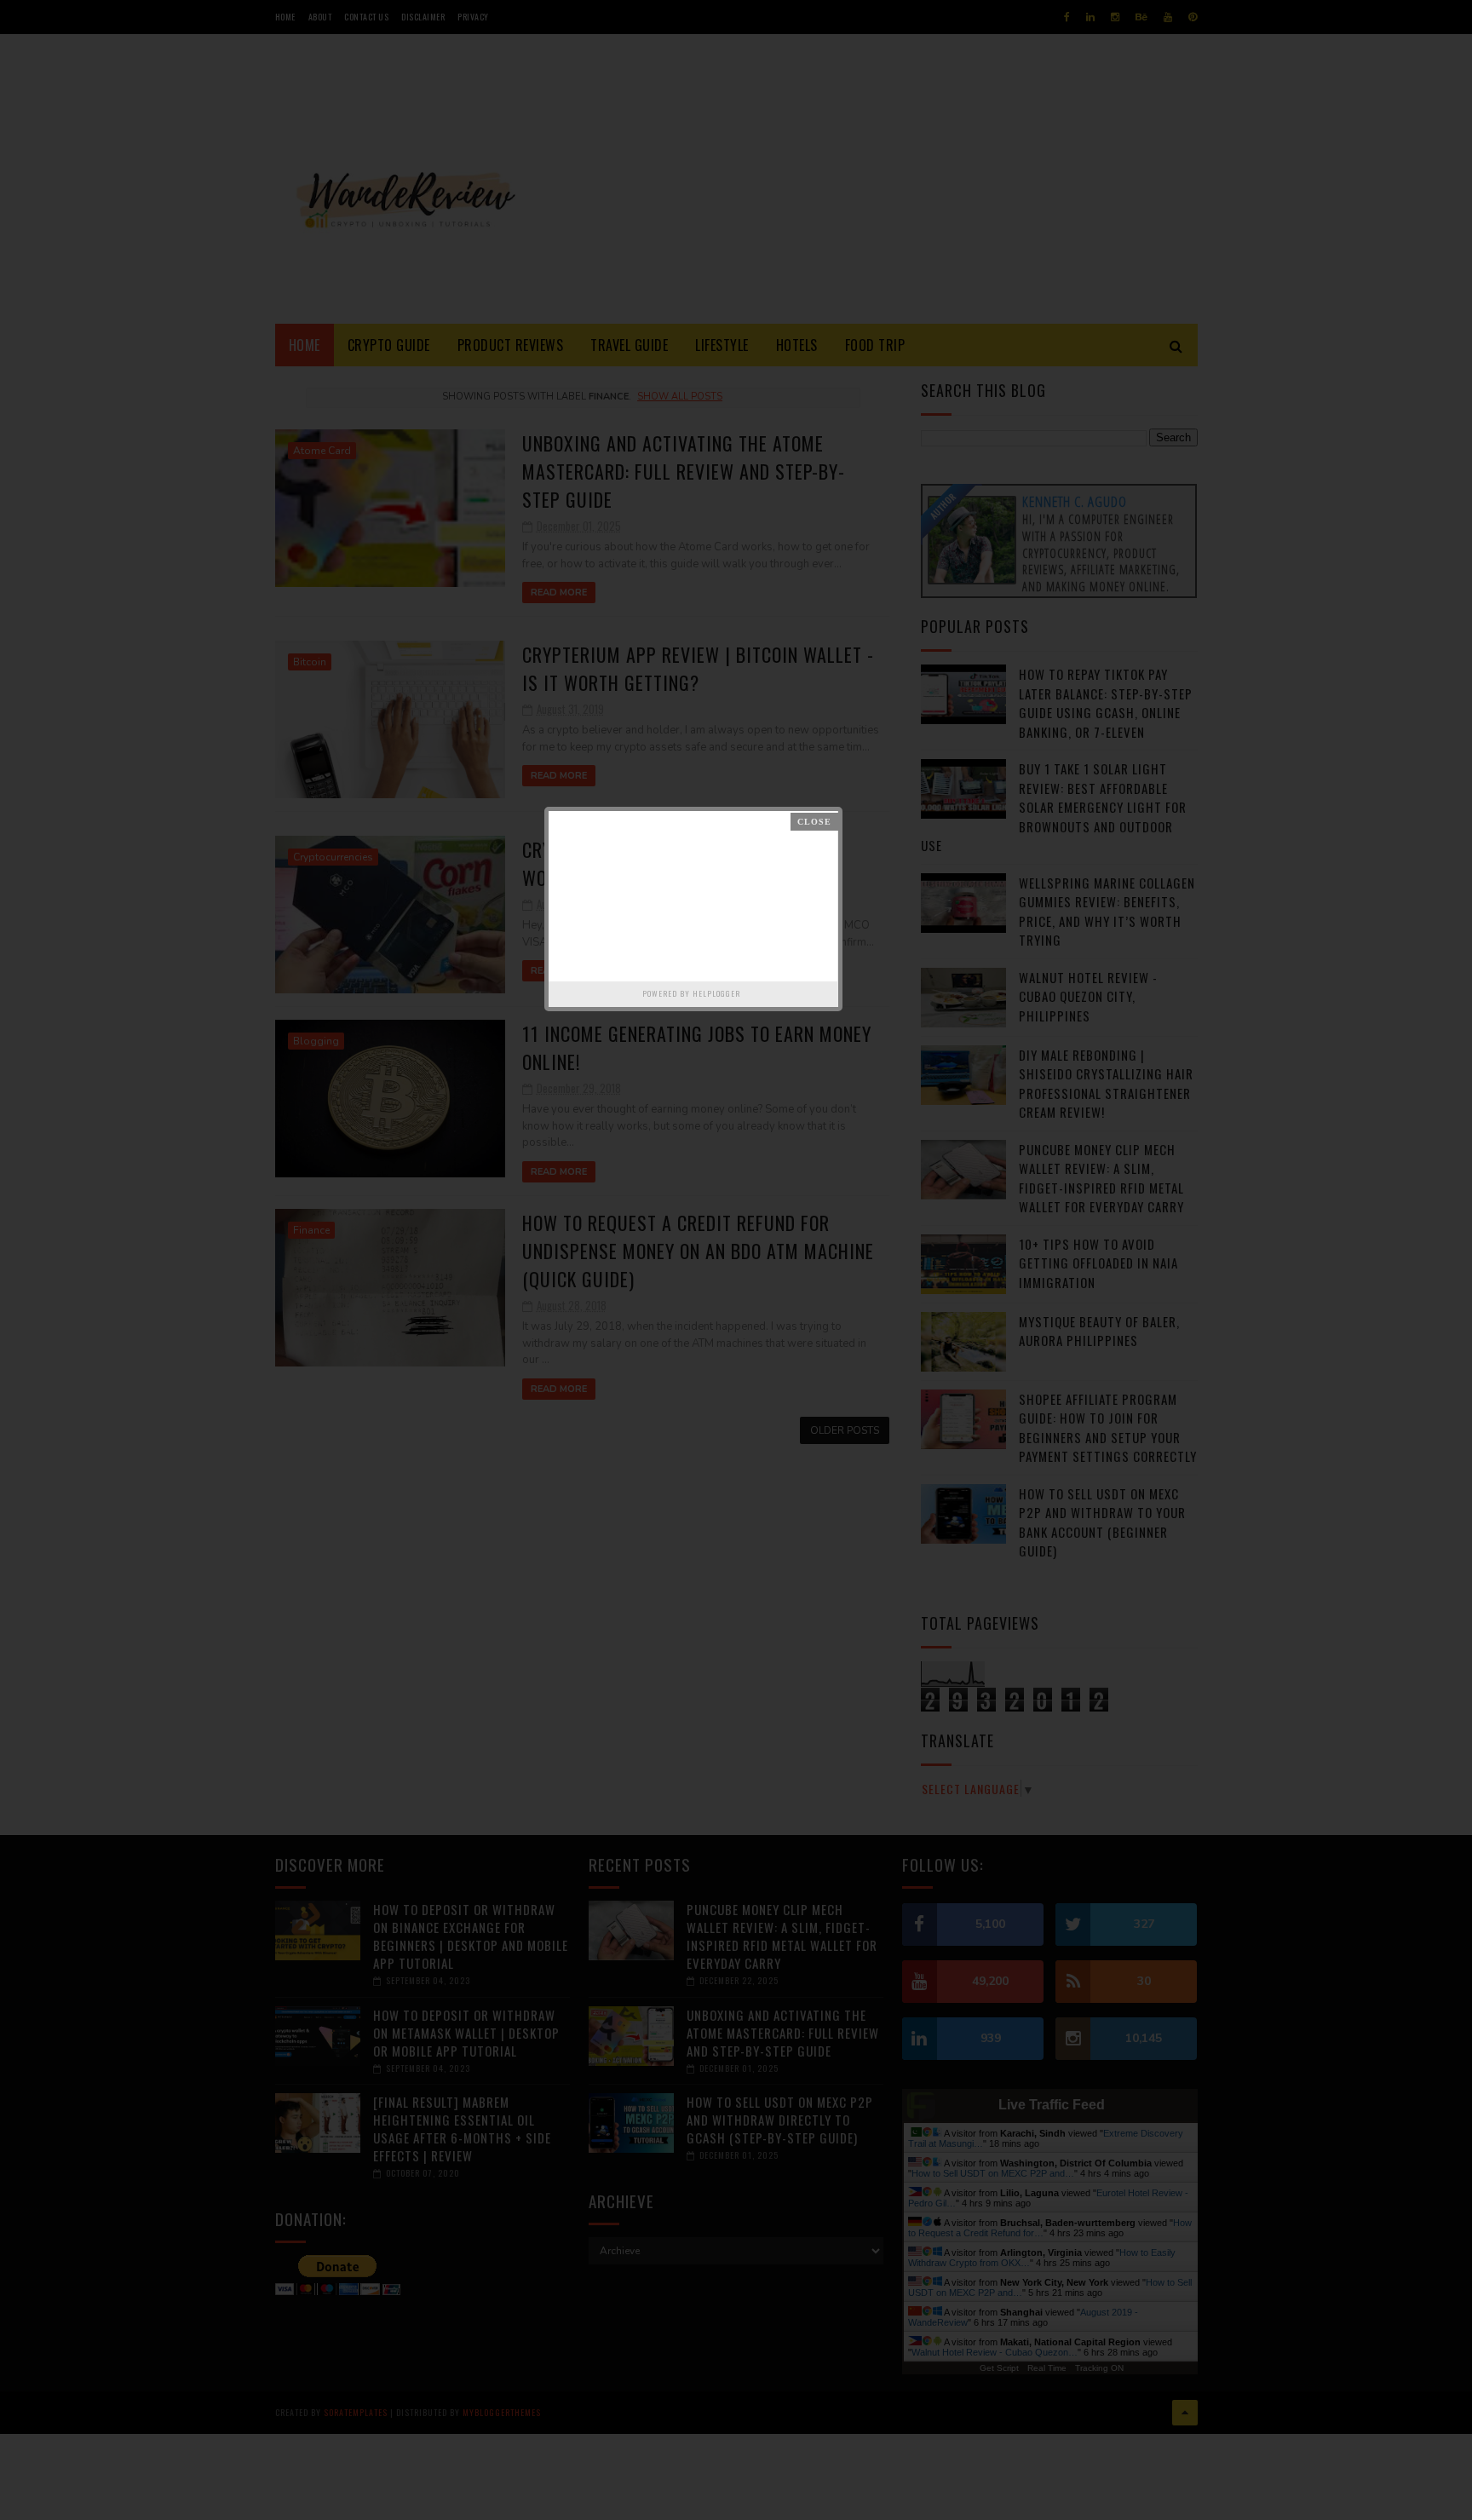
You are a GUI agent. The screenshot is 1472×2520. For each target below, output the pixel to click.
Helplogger (716, 993)
